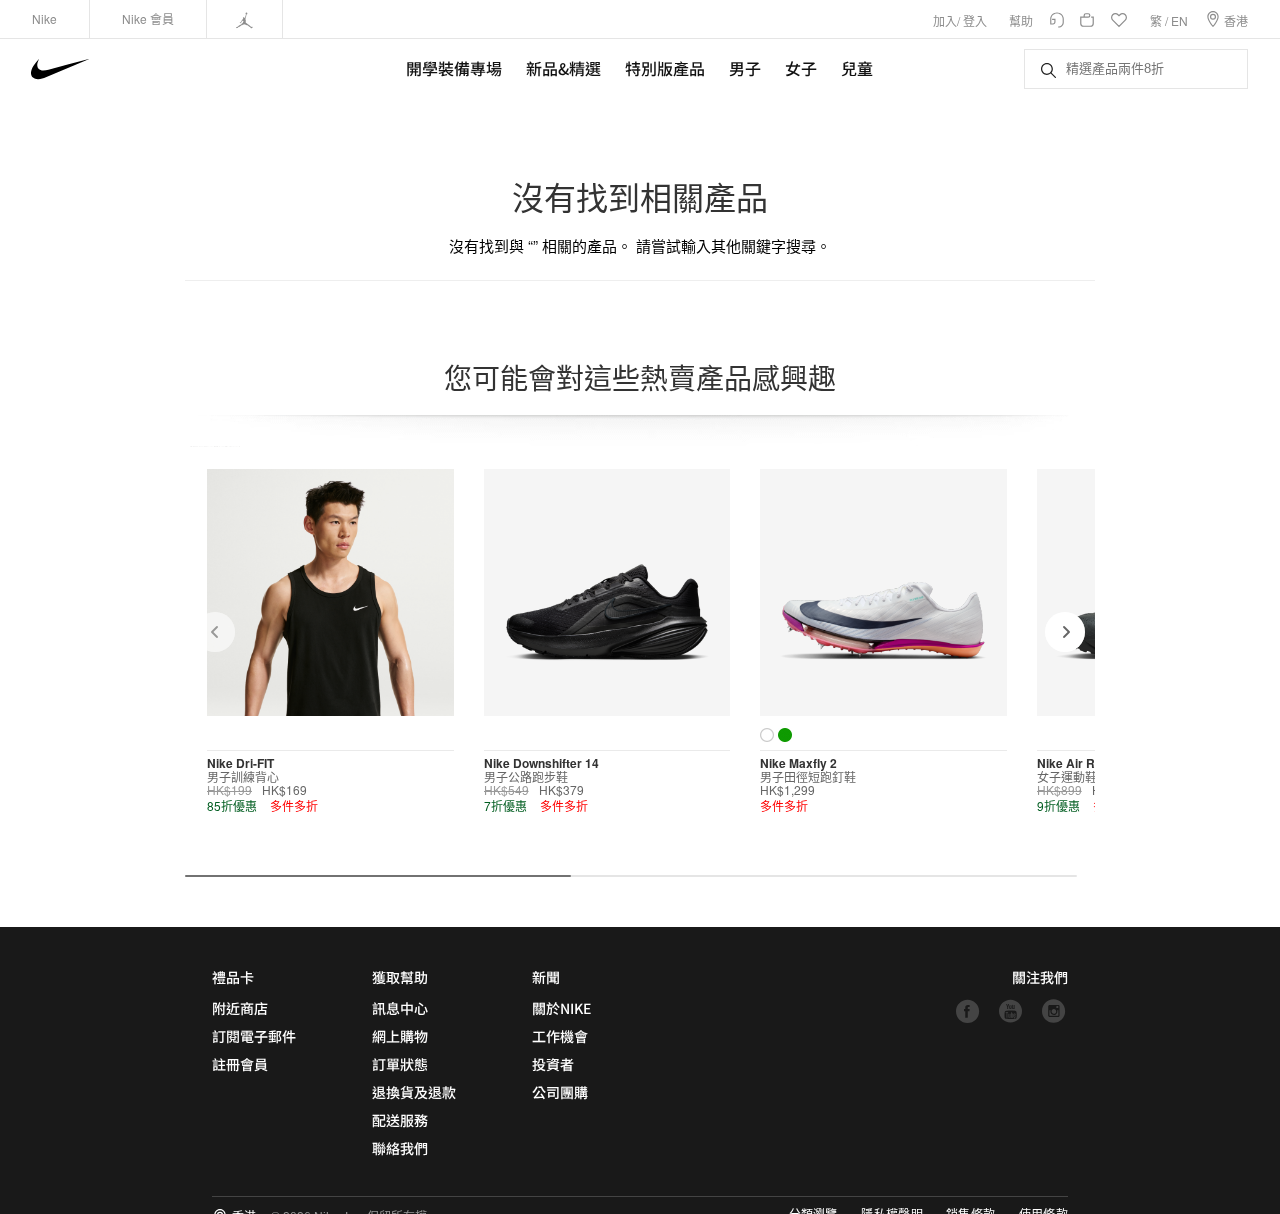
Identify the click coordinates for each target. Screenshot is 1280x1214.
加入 (945, 20)
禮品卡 (233, 977)
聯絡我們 (400, 1148)
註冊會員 (240, 1064)
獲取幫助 (400, 977)
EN (1179, 20)
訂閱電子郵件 (254, 1036)
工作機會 (560, 1036)
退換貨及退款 (414, 1092)
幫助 (1021, 20)
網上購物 (400, 1036)
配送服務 (400, 1120)
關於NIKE (561, 1008)
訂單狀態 (400, 1064)
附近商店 (240, 1008)
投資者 (553, 1064)
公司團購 (560, 1092)
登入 (975, 20)
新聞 (546, 977)
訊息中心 (400, 1008)
